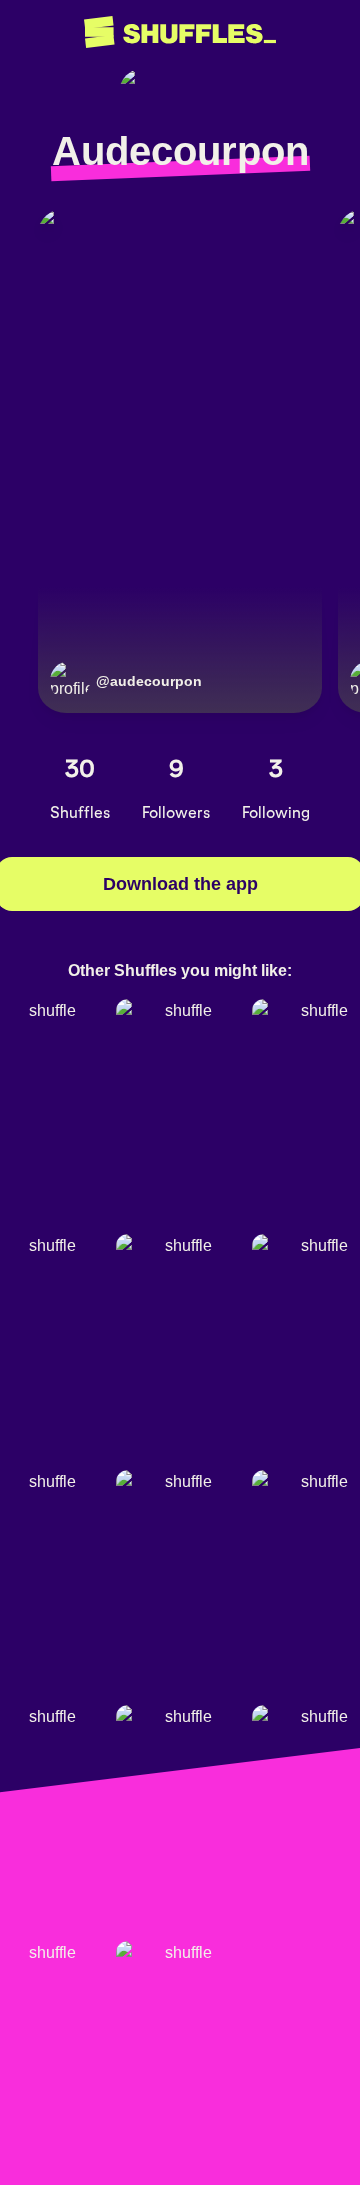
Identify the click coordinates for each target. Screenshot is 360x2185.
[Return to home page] (180, 32)
